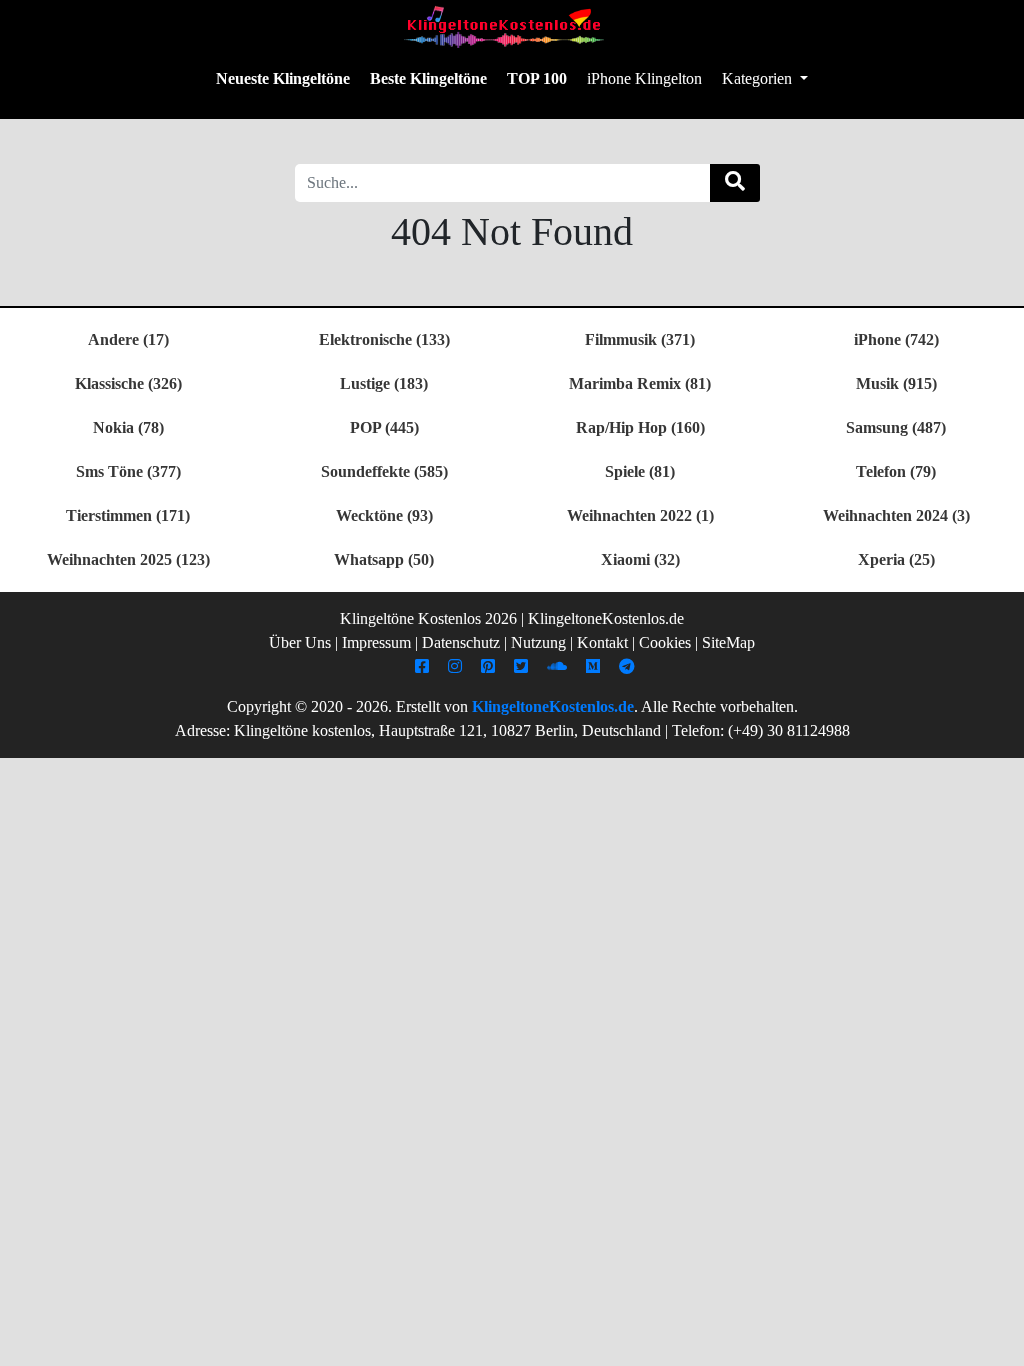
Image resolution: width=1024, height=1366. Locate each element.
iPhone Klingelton (644, 78)
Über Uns (300, 642)
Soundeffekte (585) (384, 471)
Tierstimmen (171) (128, 515)
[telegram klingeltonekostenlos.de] (629, 666)
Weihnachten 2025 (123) (128, 559)
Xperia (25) (896, 559)
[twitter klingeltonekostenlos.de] (523, 666)
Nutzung (538, 642)
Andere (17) (128, 339)
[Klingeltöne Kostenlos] (504, 26)
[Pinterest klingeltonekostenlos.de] (490, 666)
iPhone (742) (896, 339)
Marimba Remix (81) (640, 383)
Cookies (665, 642)
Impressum (376, 642)
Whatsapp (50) (384, 559)
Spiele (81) (640, 471)
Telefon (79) (896, 471)
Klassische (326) (128, 383)
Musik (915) (896, 383)
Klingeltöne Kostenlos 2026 (428, 618)
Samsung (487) (896, 427)
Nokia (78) (128, 427)
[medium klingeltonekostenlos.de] (595, 666)
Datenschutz (461, 642)
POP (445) (384, 427)
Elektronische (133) (384, 339)
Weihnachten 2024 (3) (896, 515)
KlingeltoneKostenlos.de (553, 706)
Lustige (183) (384, 383)
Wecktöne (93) (384, 515)
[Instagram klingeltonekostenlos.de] (457, 666)
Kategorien (759, 78)
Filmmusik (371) (640, 339)
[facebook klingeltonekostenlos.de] (424, 666)
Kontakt (602, 642)
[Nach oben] (997, 1341)
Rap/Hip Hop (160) (640, 427)
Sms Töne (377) (128, 471)
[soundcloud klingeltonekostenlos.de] (559, 666)
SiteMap (728, 642)
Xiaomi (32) (640, 559)
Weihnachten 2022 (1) (640, 515)
